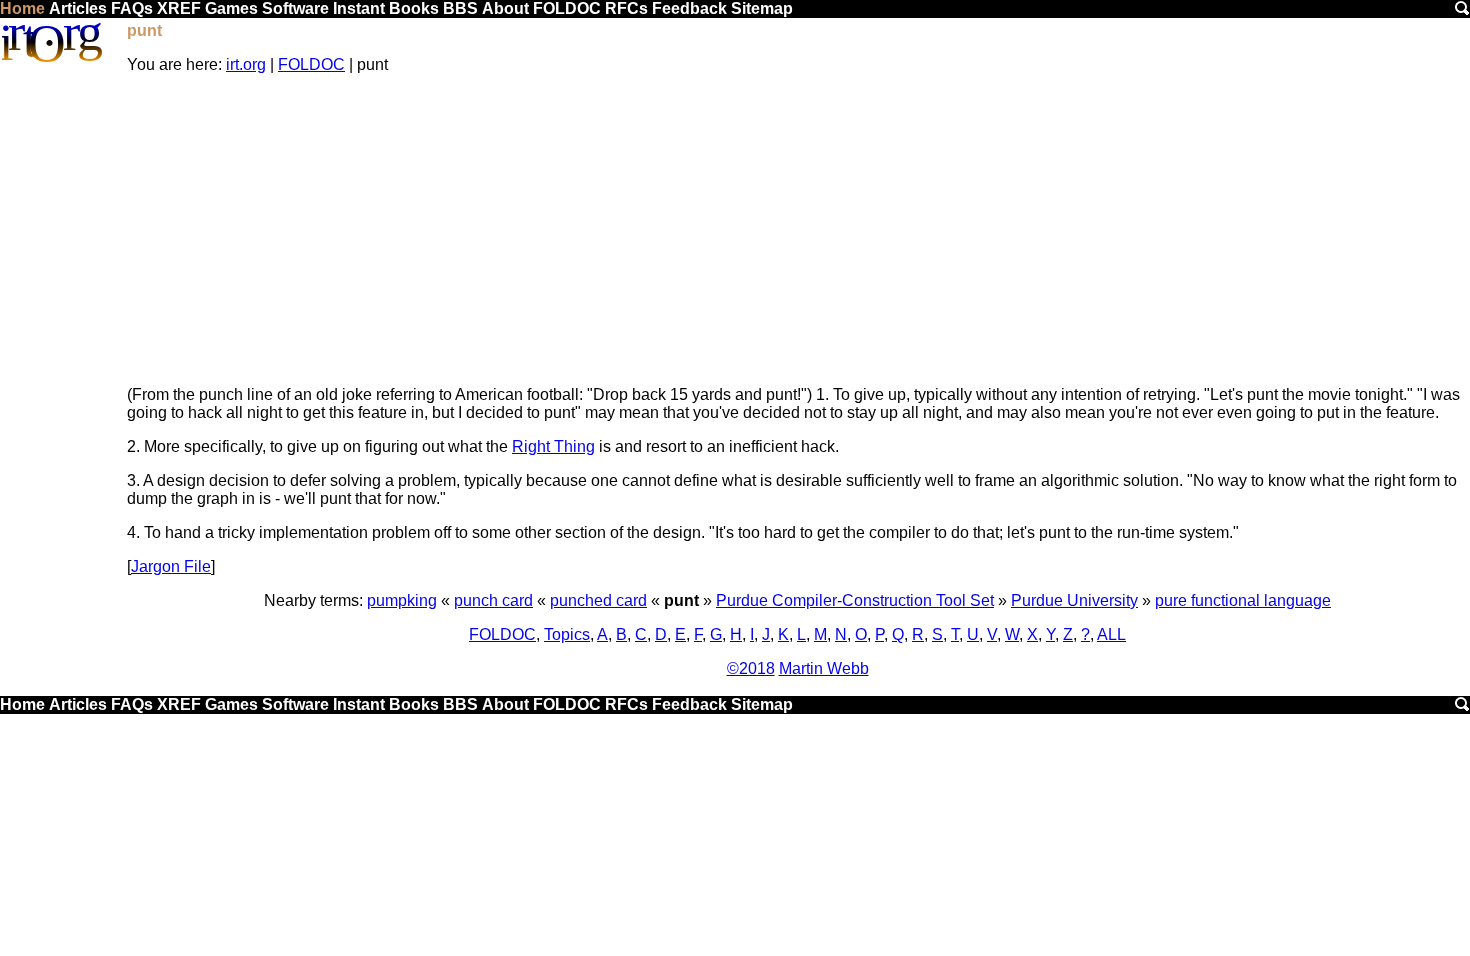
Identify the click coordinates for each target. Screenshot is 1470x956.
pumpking (402, 600)
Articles (78, 8)
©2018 (751, 668)
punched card (598, 600)
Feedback (689, 8)
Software (295, 8)
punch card (493, 600)
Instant (359, 8)
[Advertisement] (798, 230)
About (505, 8)
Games (231, 8)
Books (414, 8)
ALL (1111, 634)
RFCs (626, 8)
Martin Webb (824, 668)
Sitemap (762, 8)
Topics (567, 634)
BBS (460, 8)
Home (22, 8)
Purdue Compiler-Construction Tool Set (855, 600)
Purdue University (1074, 600)
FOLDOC (567, 8)
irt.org (246, 64)
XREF (179, 8)
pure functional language (1243, 600)
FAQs (132, 8)
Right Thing (553, 446)
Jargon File (171, 566)
